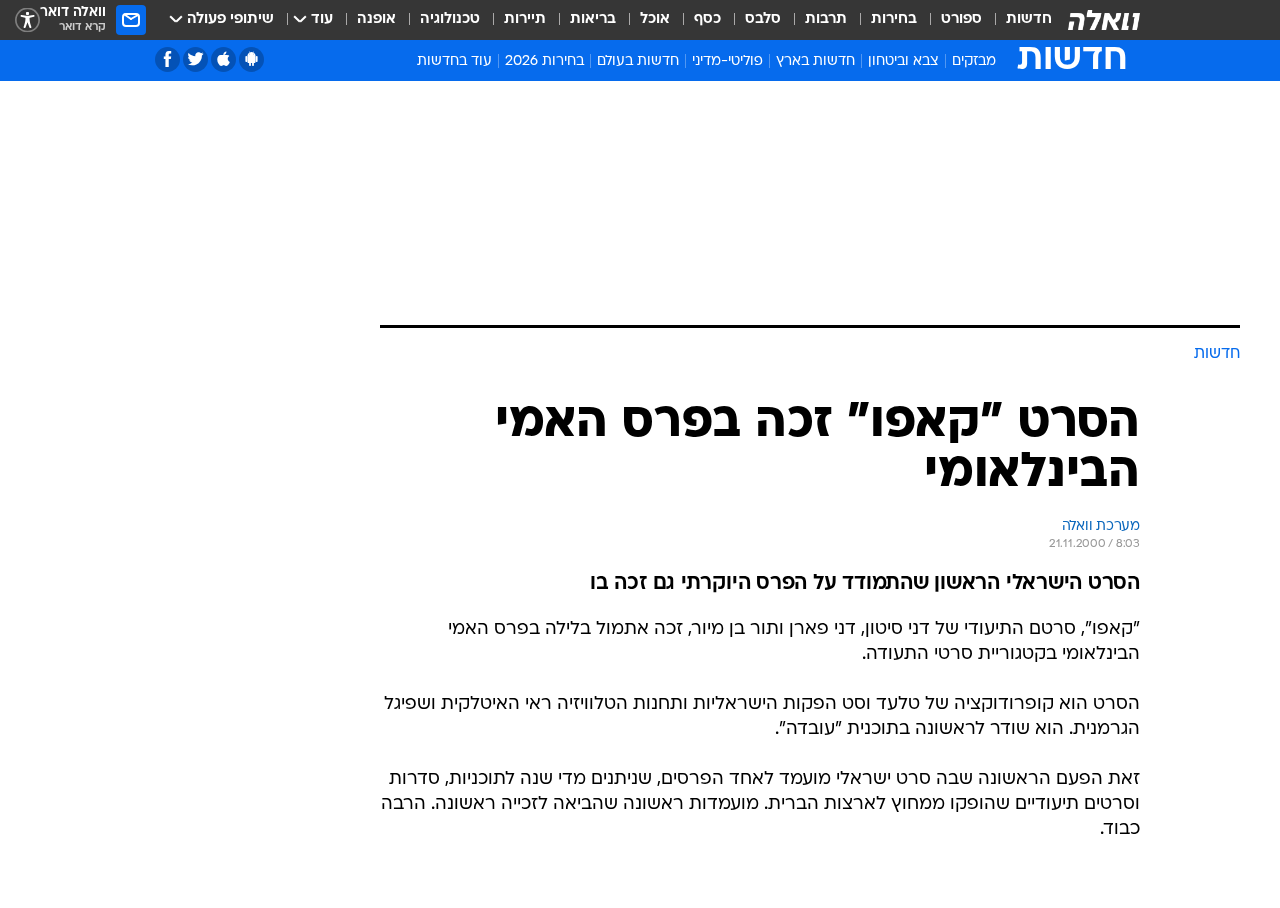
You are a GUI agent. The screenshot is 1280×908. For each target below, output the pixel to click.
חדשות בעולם (638, 61)
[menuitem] (1017, 20)
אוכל (655, 19)
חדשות (1029, 19)
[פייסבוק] (167, 59)
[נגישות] (27, 20)
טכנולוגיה (450, 19)
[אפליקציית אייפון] (223, 59)
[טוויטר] (195, 59)
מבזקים (974, 61)
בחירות (894, 19)
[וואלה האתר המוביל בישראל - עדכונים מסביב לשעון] (1104, 20)
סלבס (763, 19)
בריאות (593, 19)
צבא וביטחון (903, 61)
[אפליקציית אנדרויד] (251, 59)
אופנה (376, 19)
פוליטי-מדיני (727, 61)
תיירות (525, 19)
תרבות (826, 19)
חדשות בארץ (815, 61)
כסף (707, 19)
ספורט (961, 19)
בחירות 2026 (544, 61)
